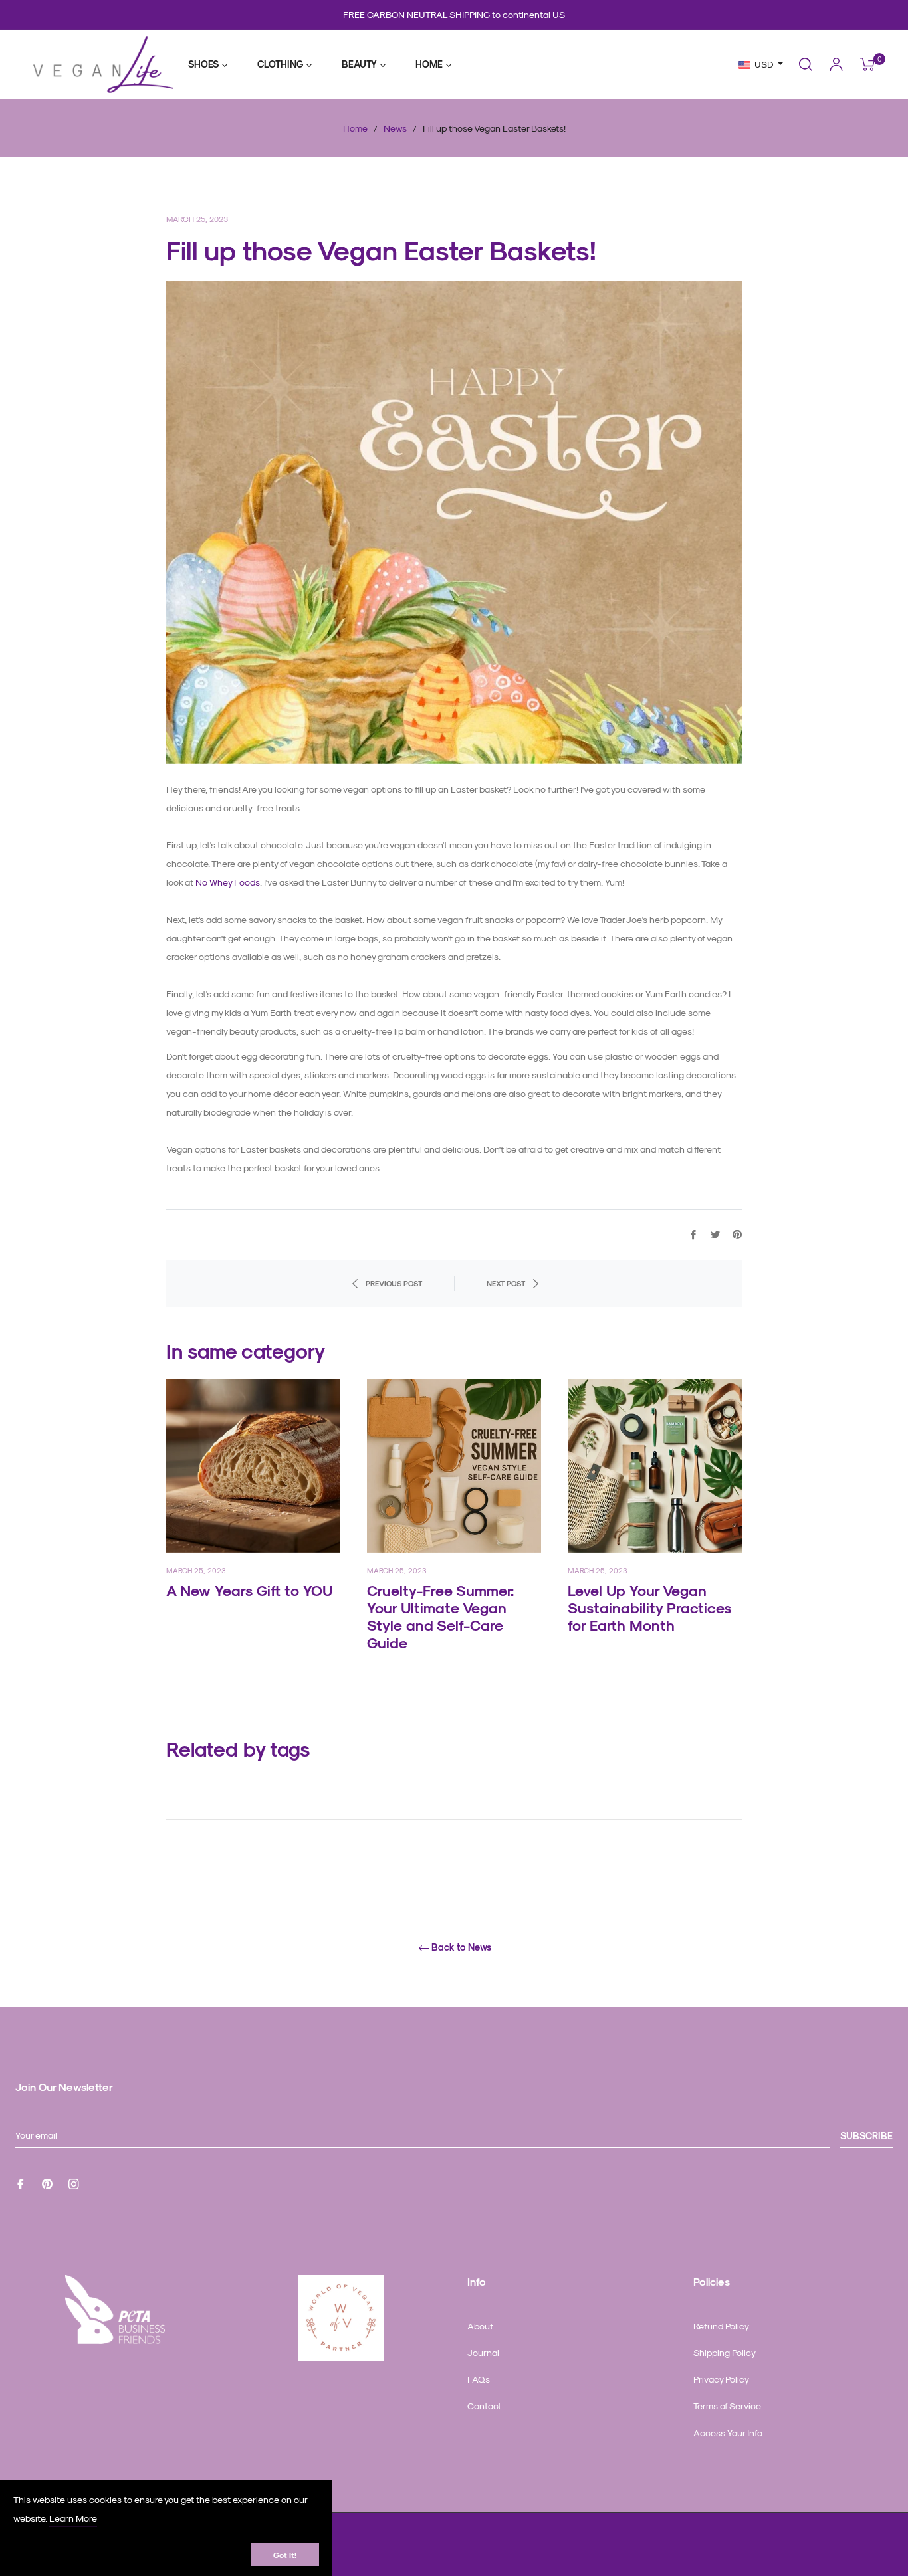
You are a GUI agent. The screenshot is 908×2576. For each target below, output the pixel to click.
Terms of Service (727, 2406)
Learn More (73, 2518)
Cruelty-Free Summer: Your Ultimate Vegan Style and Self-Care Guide (440, 1616)
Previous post (394, 1283)
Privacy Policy (721, 2379)
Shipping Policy (725, 2352)
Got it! (285, 2555)
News (395, 128)
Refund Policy (721, 2326)
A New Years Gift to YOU (249, 1590)
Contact (484, 2406)
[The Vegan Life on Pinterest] (47, 2183)
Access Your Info (728, 2433)
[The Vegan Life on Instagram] (74, 2183)
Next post (506, 1283)
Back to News (461, 1947)
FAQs (479, 2379)
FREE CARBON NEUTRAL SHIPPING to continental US (454, 14)
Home (355, 128)
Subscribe (866, 2136)
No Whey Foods (228, 882)
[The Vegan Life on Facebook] (21, 2183)
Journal (483, 2352)
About (480, 2326)
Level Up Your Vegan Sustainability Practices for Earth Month (649, 1608)
